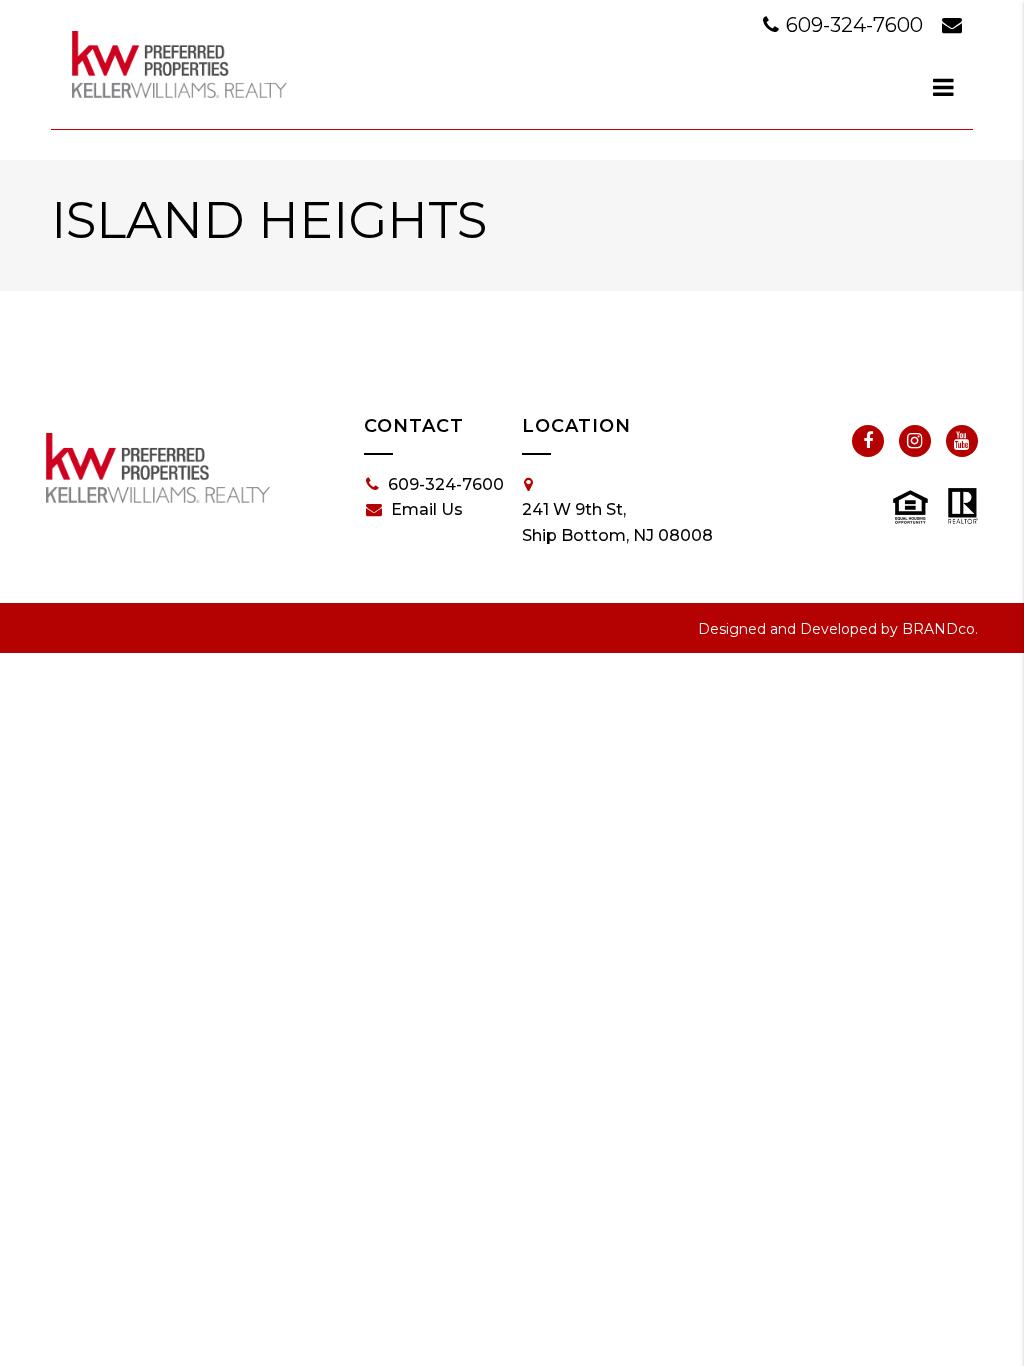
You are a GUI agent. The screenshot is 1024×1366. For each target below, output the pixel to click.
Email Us (427, 509)
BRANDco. (940, 629)
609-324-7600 (854, 25)
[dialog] (944, 87)
